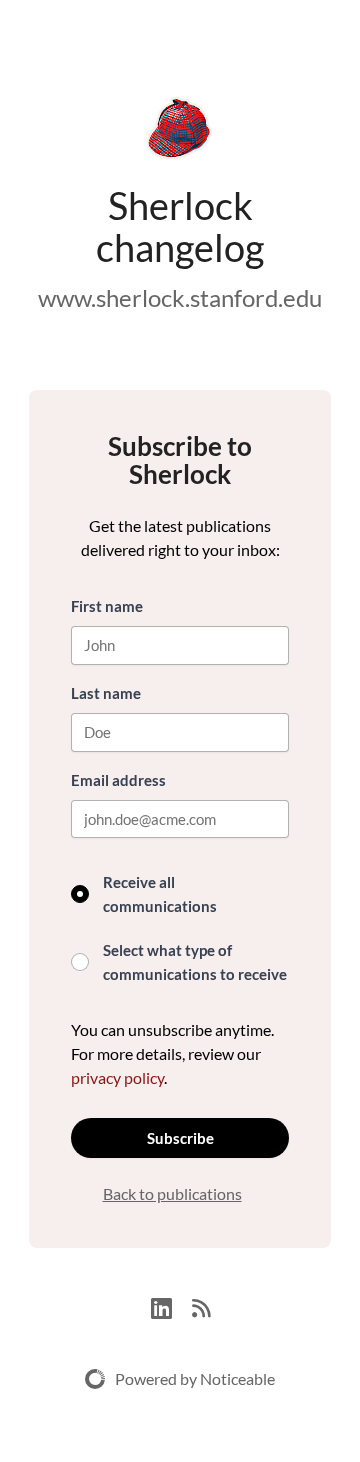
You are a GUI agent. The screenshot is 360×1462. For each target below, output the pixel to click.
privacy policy (117, 1077)
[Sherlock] (180, 132)
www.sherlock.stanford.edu (180, 297)
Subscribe (180, 1138)
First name (107, 606)
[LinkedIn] (171, 1305)
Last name (106, 693)
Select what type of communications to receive (195, 962)
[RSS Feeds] (201, 1305)
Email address (118, 780)
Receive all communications (160, 894)
